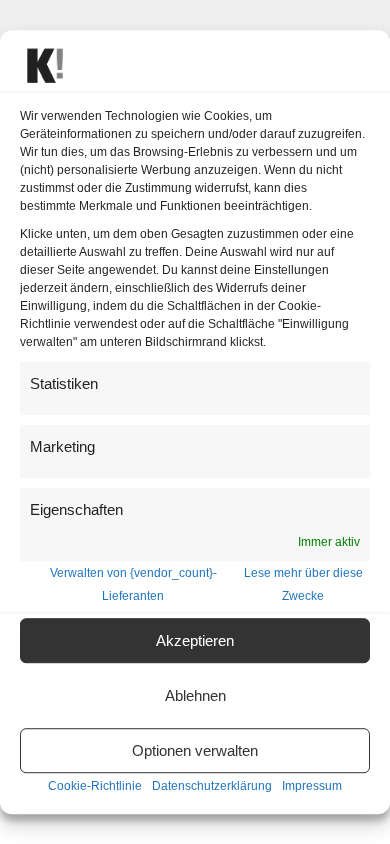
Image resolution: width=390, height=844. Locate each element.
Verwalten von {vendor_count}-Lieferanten (133, 584)
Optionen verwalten (195, 750)
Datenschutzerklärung (212, 787)
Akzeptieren (195, 640)
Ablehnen (195, 695)
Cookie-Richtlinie (95, 787)
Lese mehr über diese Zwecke (303, 584)
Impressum (312, 787)
